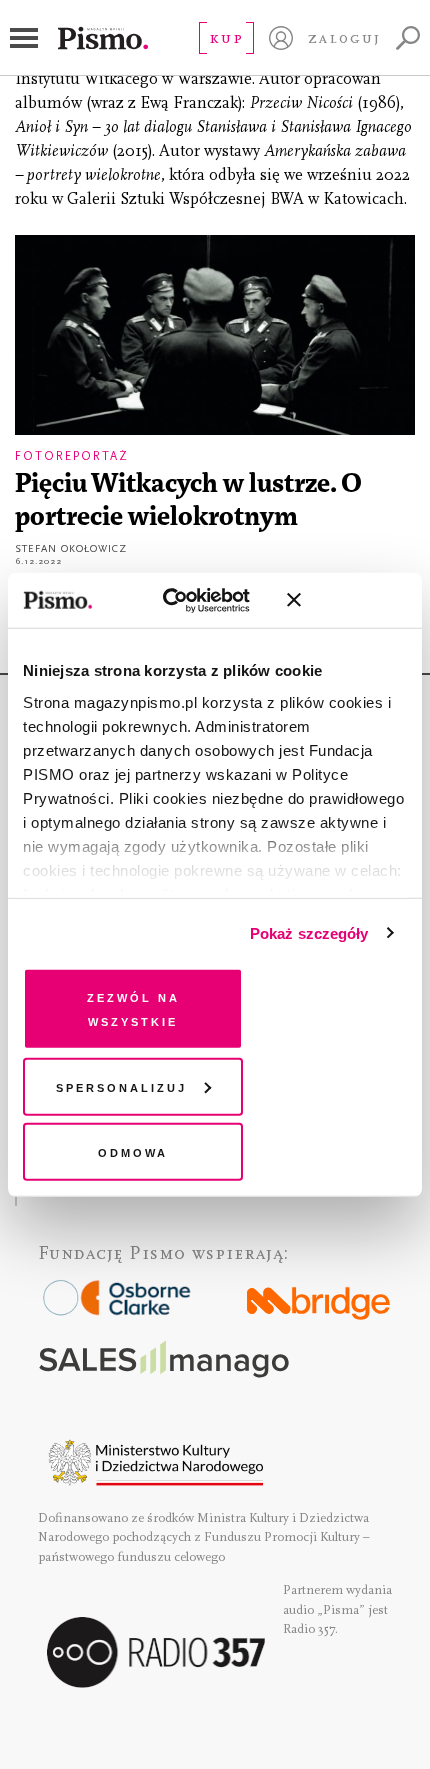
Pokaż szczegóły (309, 932)
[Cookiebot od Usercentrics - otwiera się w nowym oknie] (181, 600)
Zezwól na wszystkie (133, 1008)
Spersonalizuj (121, 1085)
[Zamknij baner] (347, 600)
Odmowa (133, 1151)
